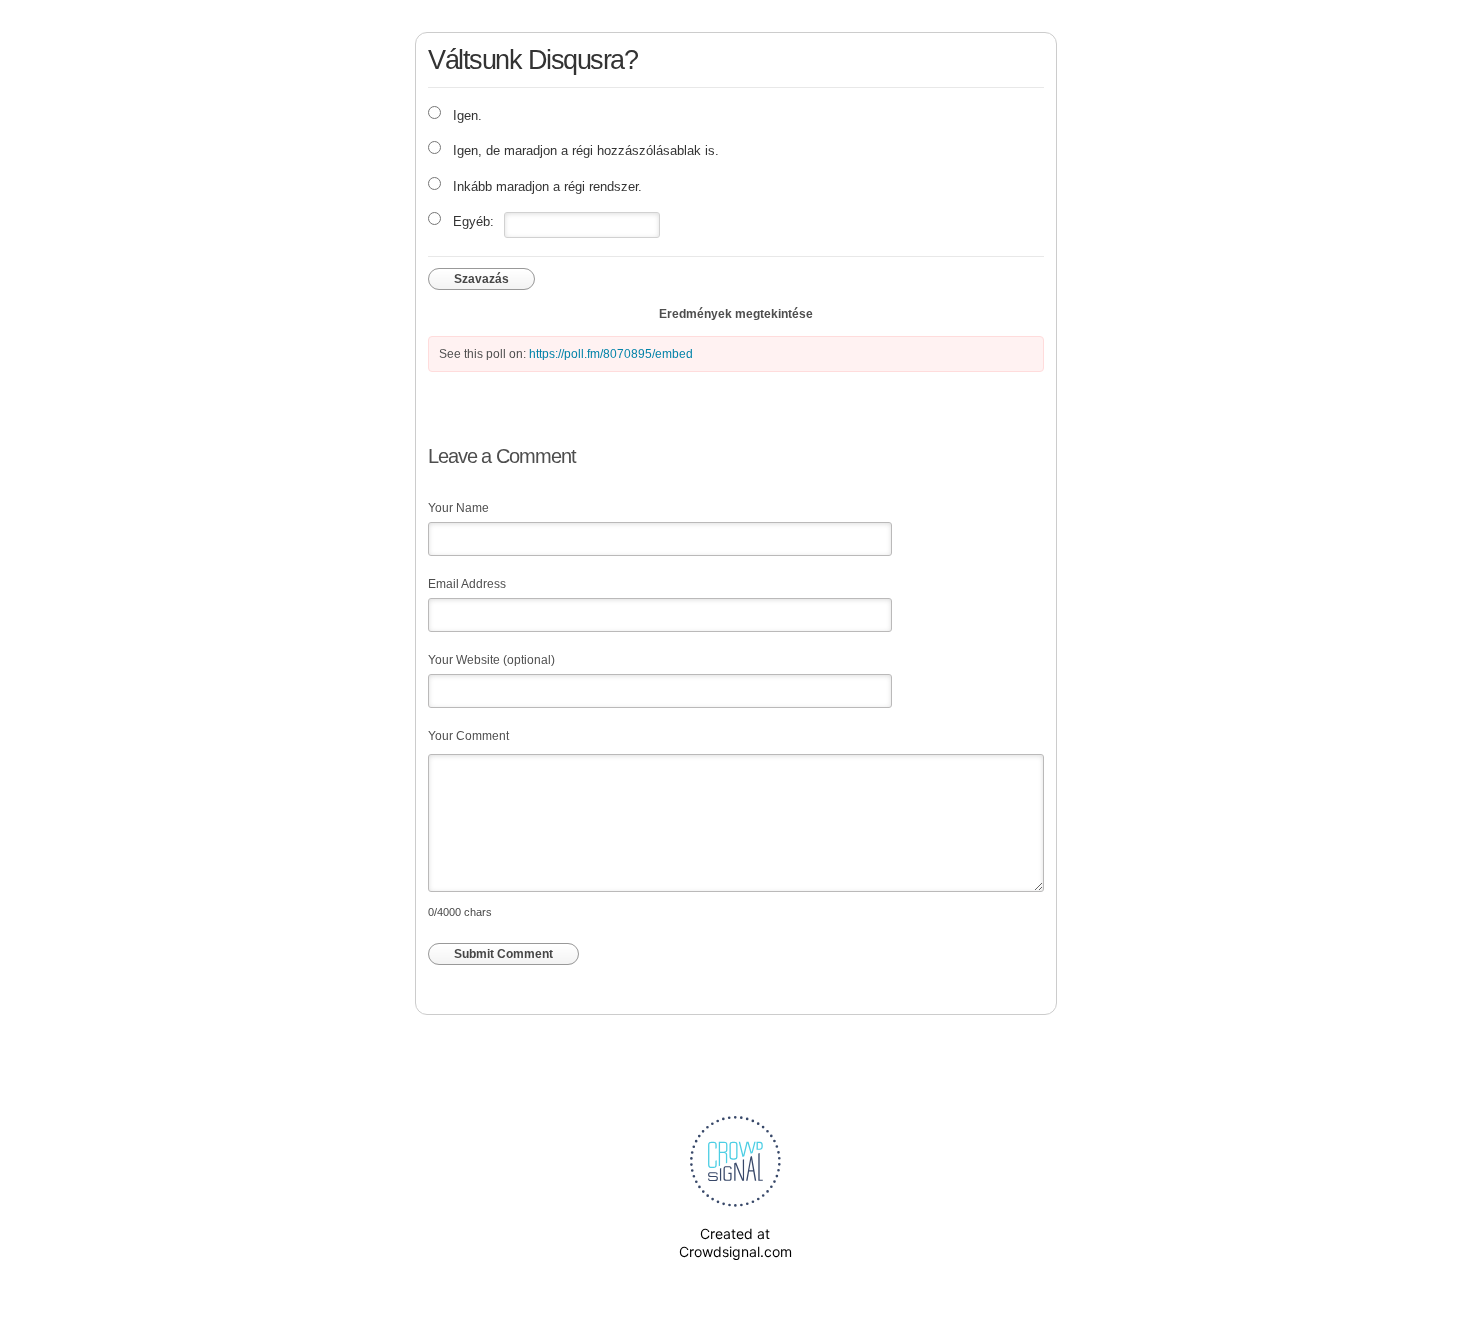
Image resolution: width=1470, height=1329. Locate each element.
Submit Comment (503, 954)
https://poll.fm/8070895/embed (611, 354)
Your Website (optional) (491, 660)
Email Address (467, 584)
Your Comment (468, 736)
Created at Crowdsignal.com (735, 1242)
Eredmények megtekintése (736, 314)
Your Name (458, 508)
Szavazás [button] (481, 279)
